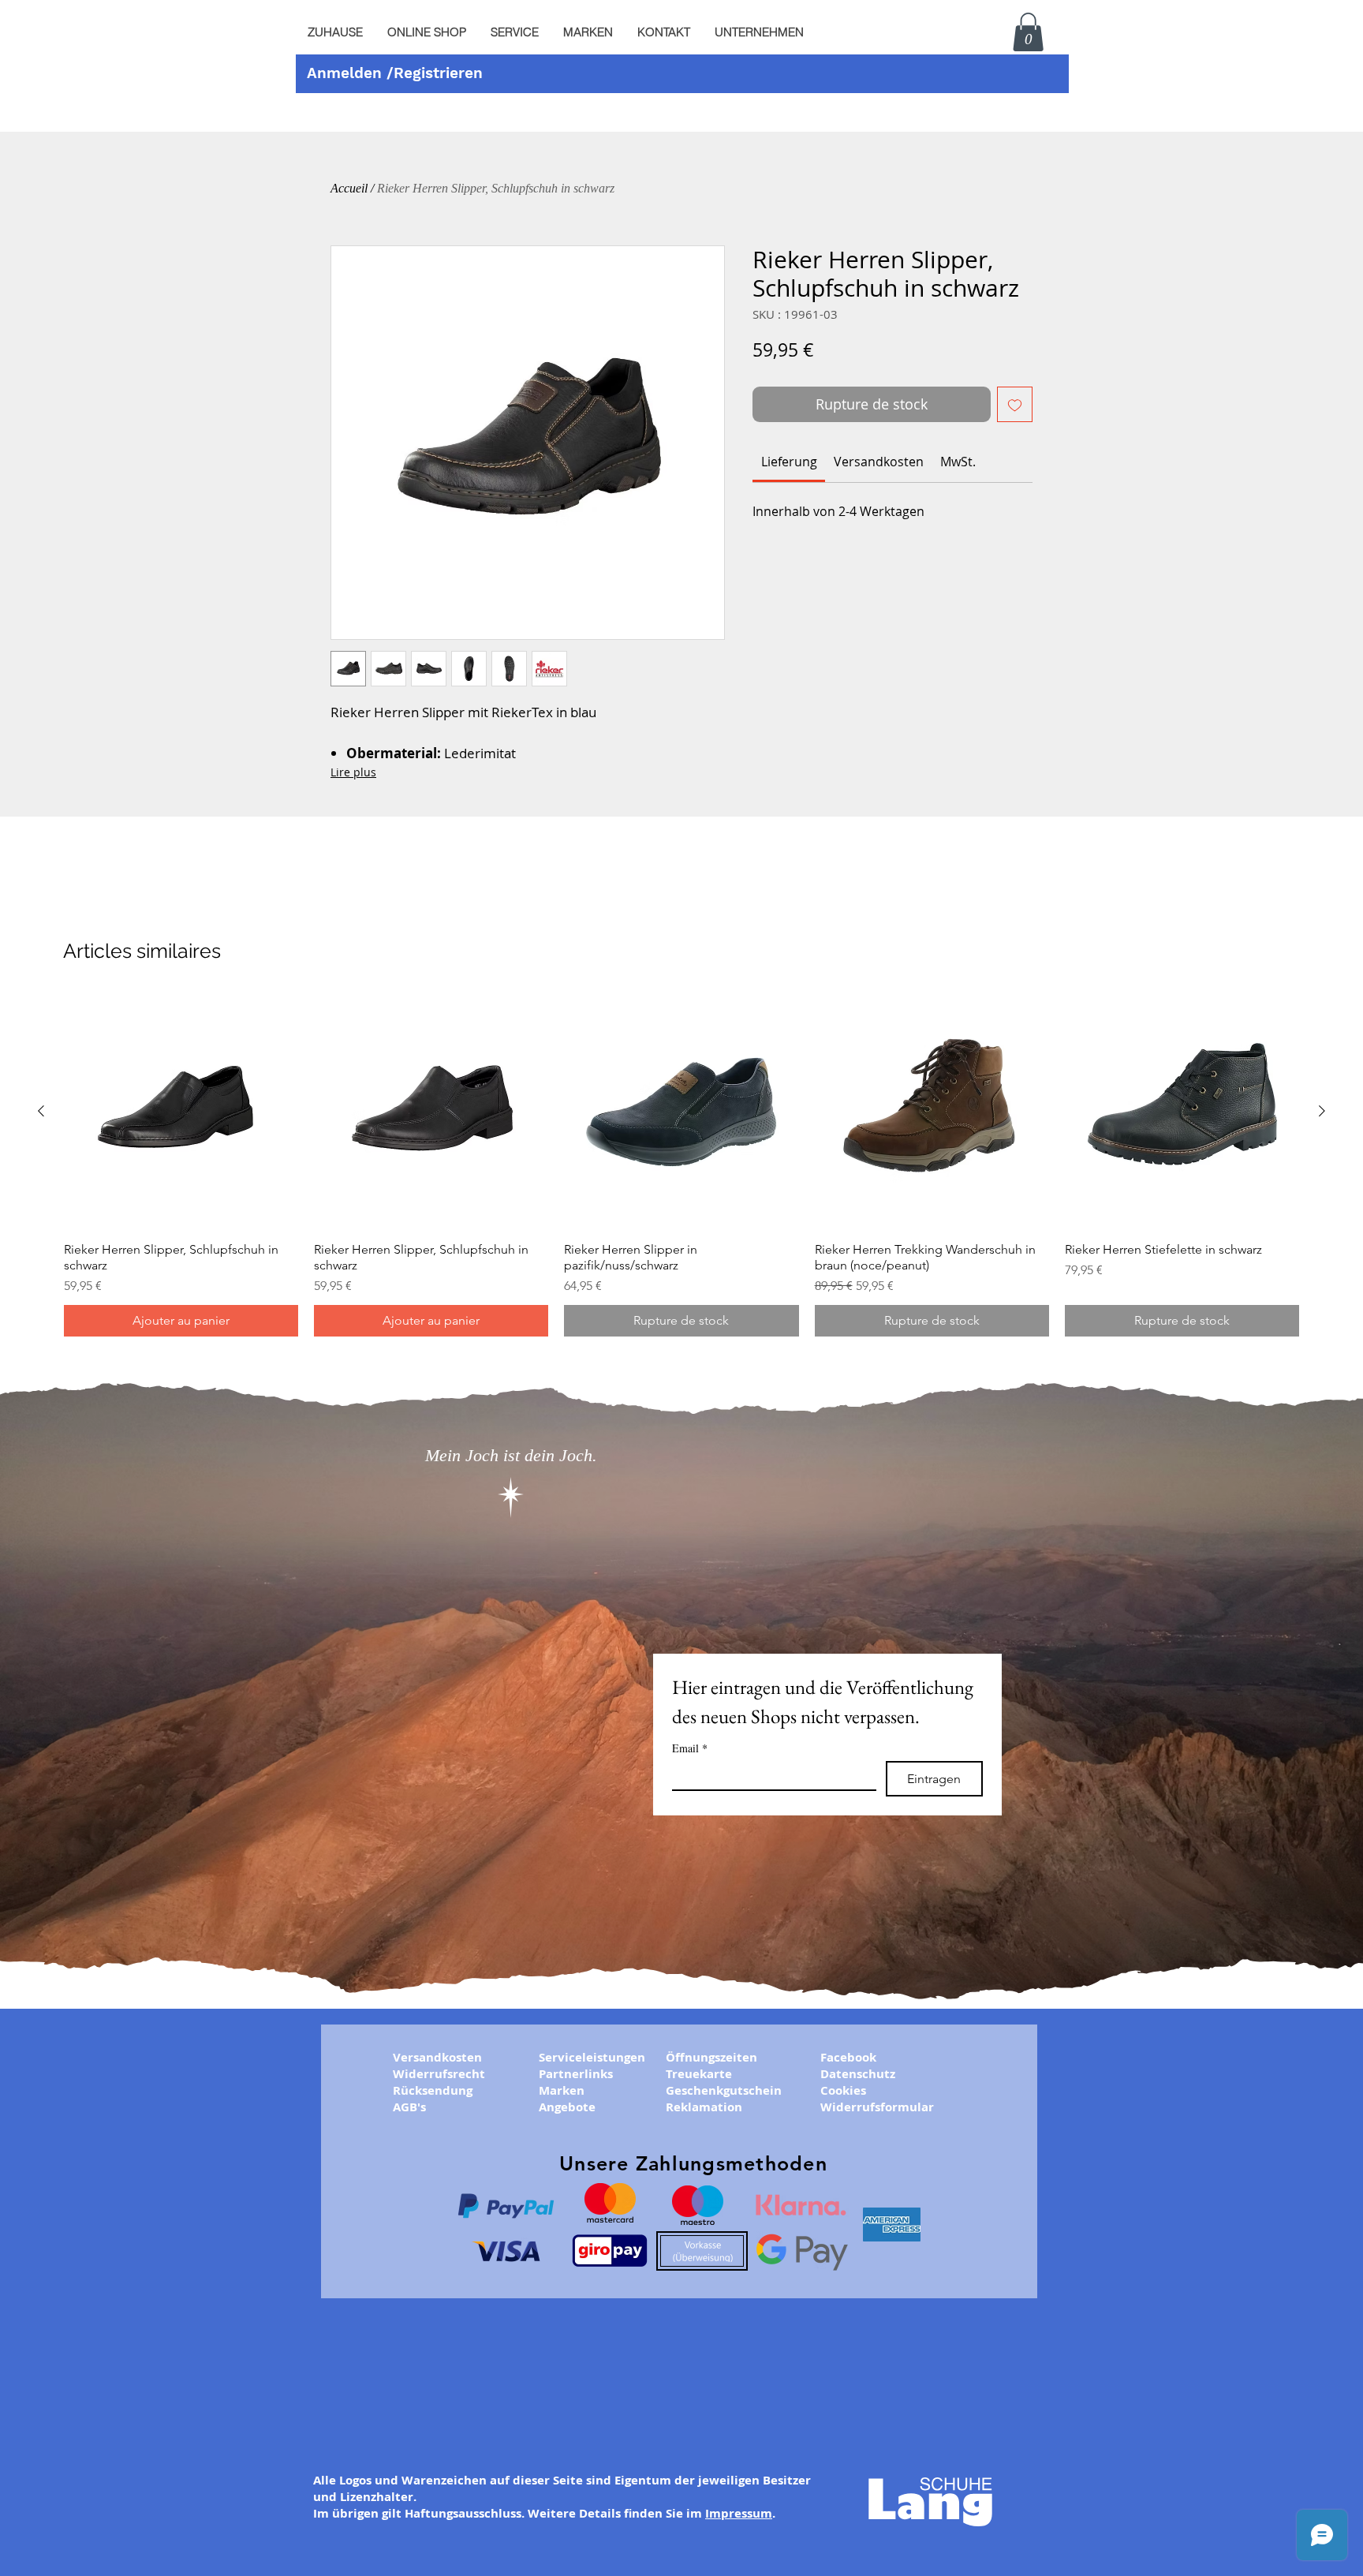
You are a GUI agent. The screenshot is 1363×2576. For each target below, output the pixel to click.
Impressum (739, 2513)
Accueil (349, 188)
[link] (789, 462)
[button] (514, 32)
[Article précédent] (41, 1111)
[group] (681, 1165)
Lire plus (353, 772)
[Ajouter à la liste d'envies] (1015, 404)
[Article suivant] (1322, 1111)
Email (690, 1748)
